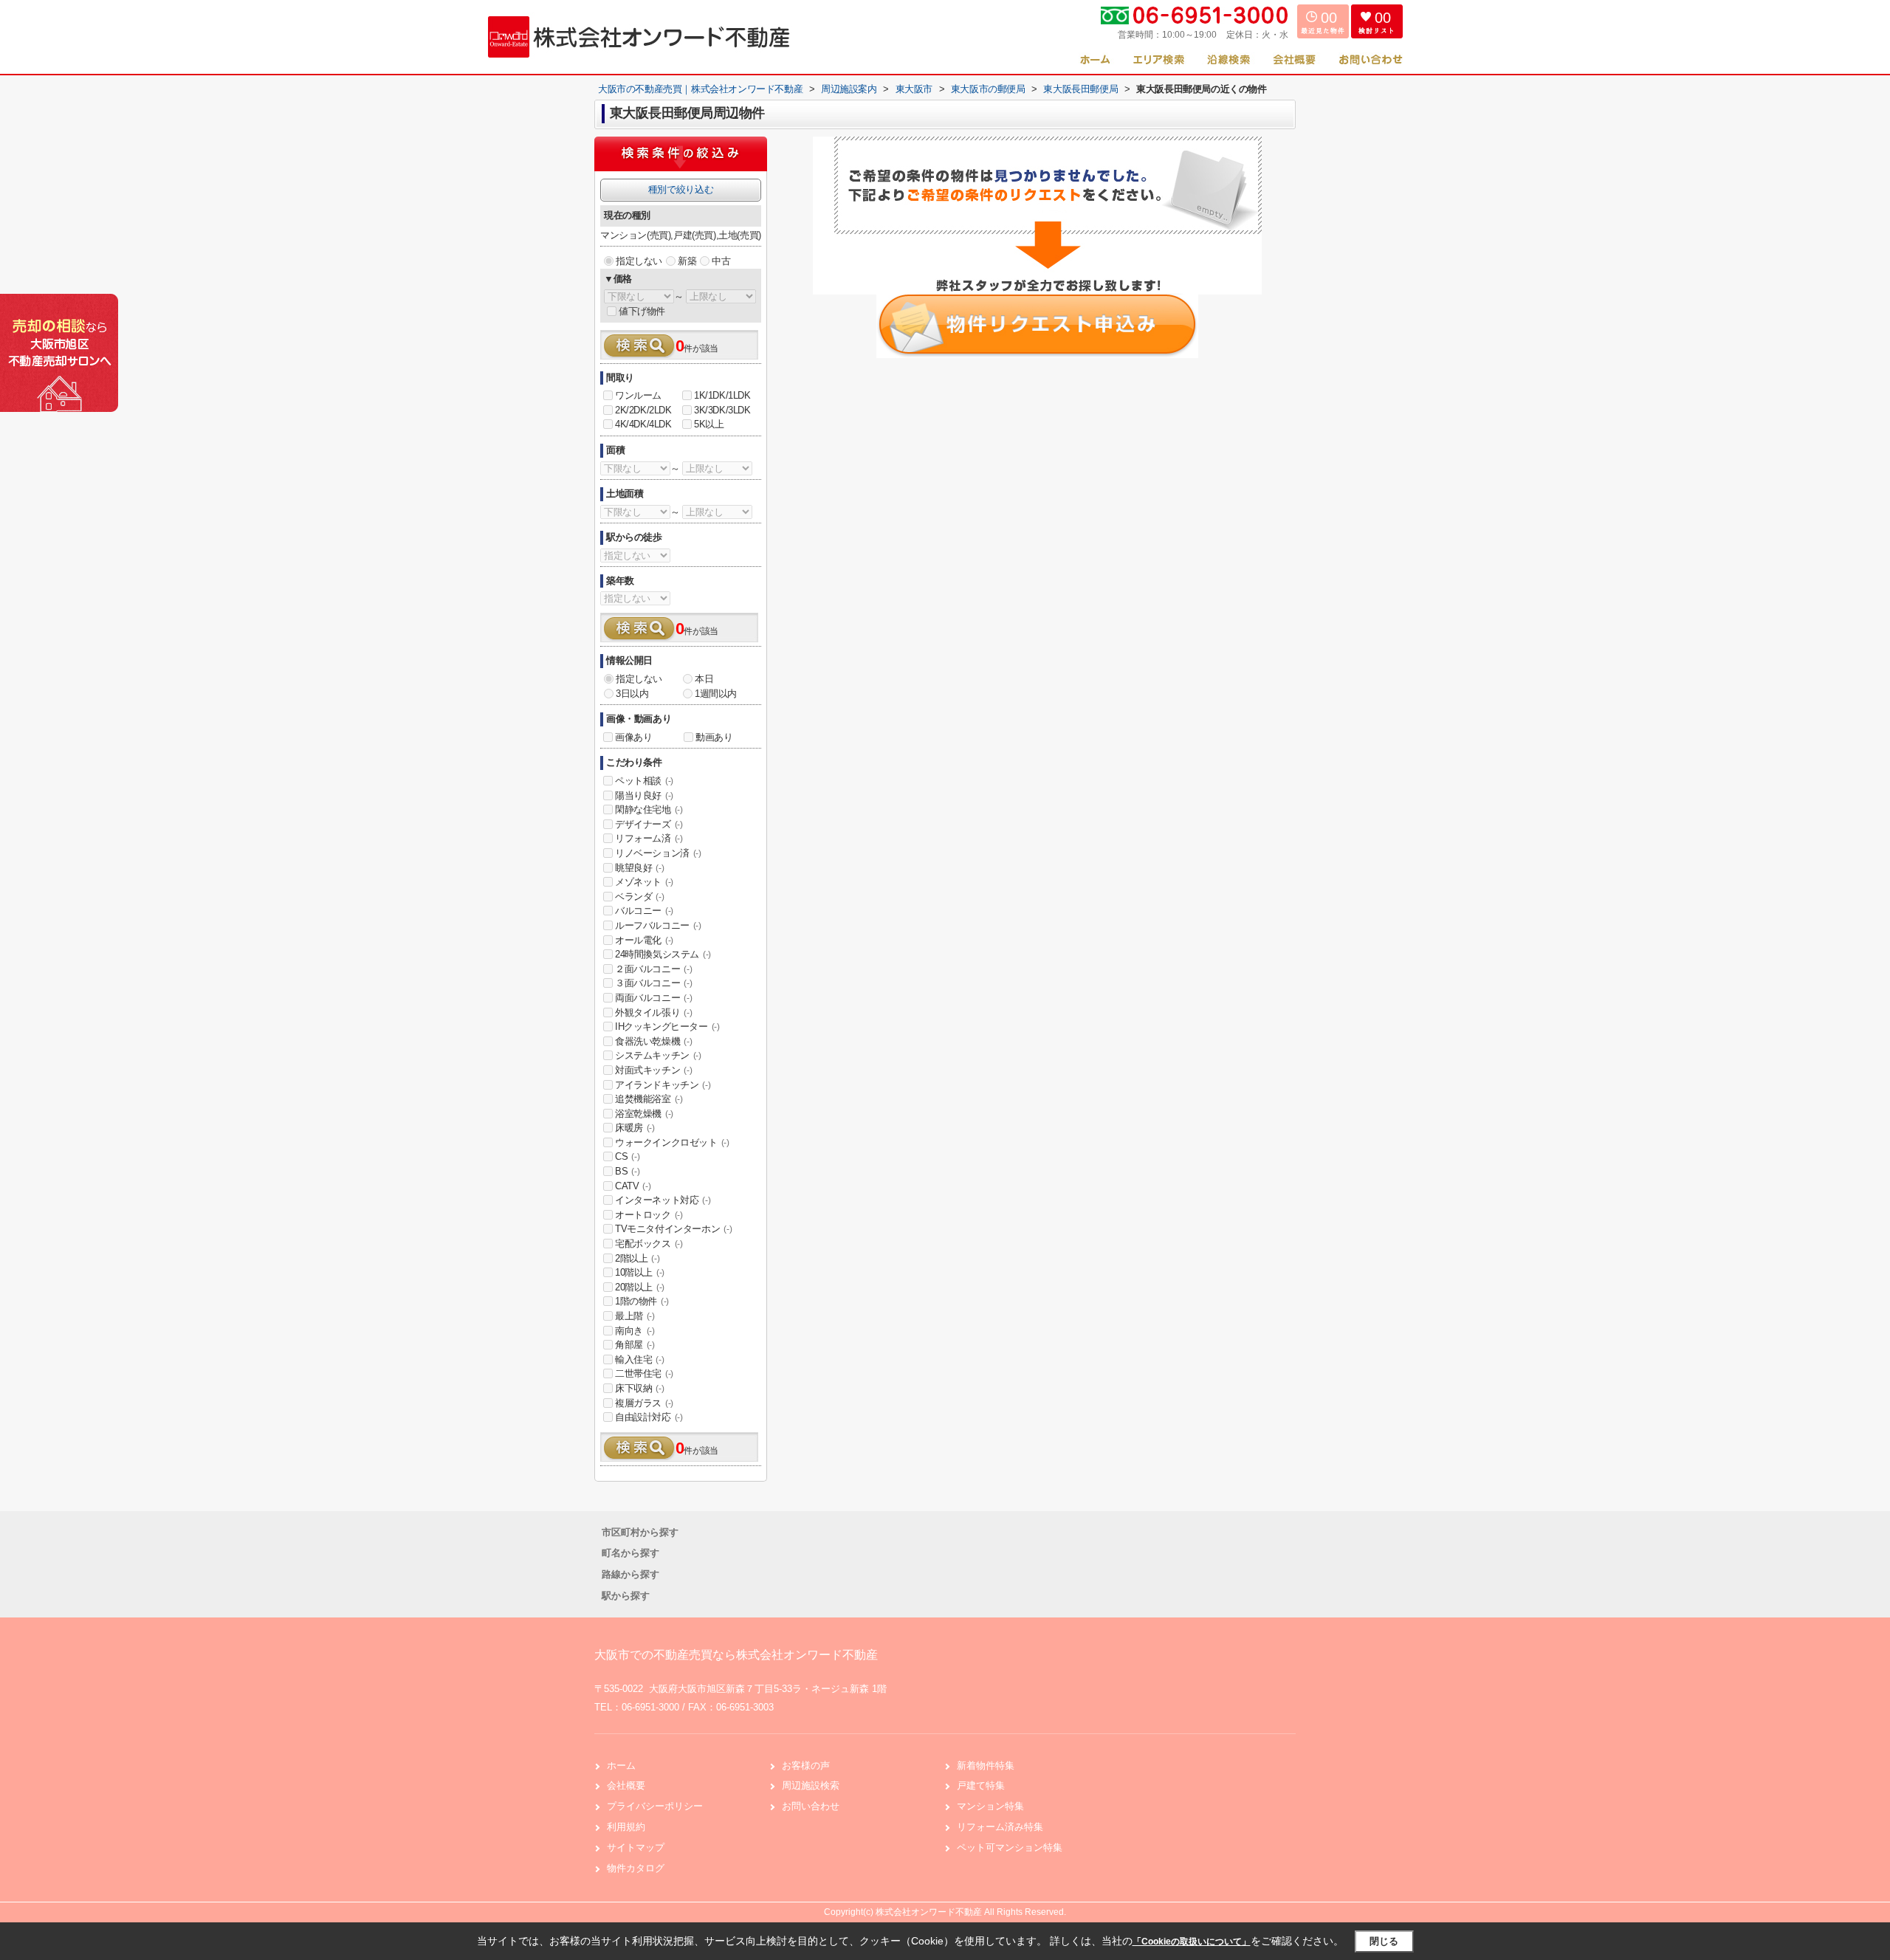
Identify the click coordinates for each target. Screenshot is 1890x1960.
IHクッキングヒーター (667, 1027)
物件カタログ (636, 1868)
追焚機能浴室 (649, 1099)
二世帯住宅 (644, 1373)
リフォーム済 (649, 838)
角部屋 (635, 1345)
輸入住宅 (639, 1359)
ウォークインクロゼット (672, 1142)
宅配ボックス (649, 1244)
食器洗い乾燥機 (653, 1041)
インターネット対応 (663, 1200)
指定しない (639, 261)
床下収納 (639, 1388)
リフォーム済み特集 (1000, 1827)
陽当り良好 (644, 795)
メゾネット (644, 882)
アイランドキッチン (663, 1085)
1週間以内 (716, 694)
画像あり (633, 737)
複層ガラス (644, 1403)
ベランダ (639, 897)
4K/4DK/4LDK (643, 424)
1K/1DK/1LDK (722, 395)
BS (627, 1171)
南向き (635, 1331)
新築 (687, 261)
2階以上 (637, 1258)
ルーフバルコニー (658, 925)
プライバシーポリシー (655, 1806)
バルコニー (644, 911)
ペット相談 (644, 781)
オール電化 (644, 940)
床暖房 (635, 1128)
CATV (633, 1186)
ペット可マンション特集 (1010, 1847)
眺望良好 (639, 868)
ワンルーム (638, 395)
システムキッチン (658, 1055)
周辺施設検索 (811, 1785)
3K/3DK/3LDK (722, 410)
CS (627, 1156)
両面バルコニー (653, 998)
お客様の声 (806, 1765)
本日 (704, 679)
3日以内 (632, 694)
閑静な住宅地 (649, 809)
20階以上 (640, 1287)
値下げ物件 (642, 311)
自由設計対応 (649, 1417)
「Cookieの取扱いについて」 (1192, 1942)
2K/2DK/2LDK (643, 410)
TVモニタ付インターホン (673, 1229)
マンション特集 (990, 1806)
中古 (721, 261)
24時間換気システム (663, 954)
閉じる (1384, 1941)
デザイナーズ (649, 824)
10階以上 (640, 1272)
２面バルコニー (653, 969)
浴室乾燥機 (644, 1114)
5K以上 (709, 424)
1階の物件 (642, 1301)
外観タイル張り (653, 1012)
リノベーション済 (658, 853)
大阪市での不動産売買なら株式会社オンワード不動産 (736, 1655)
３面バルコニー (653, 983)
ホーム (621, 1765)
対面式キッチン (653, 1070)
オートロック (649, 1215)
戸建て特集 (981, 1785)
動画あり (714, 737)
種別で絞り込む (681, 189)
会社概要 (626, 1785)
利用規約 (626, 1827)
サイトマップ (636, 1847)
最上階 (635, 1316)
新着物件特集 (986, 1765)
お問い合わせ (811, 1806)
